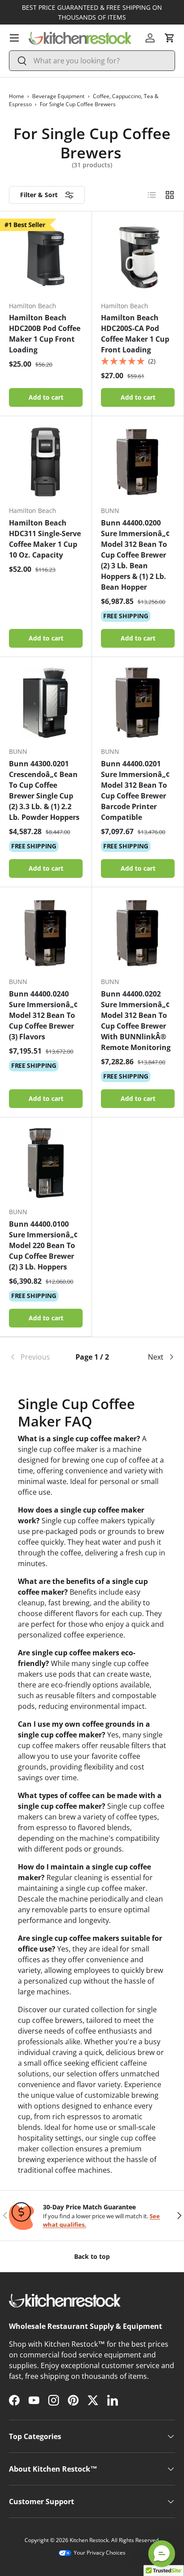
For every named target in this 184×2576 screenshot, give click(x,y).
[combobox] (92, 61)
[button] (170, 38)
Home (17, 96)
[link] (37, 1357)
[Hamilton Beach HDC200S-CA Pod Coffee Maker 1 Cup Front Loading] (138, 257)
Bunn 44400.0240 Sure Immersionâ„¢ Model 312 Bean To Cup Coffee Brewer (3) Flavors (43, 1015)
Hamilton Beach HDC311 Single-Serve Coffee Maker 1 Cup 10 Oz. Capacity (45, 539)
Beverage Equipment (58, 96)
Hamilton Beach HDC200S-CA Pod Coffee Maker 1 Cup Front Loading (135, 334)
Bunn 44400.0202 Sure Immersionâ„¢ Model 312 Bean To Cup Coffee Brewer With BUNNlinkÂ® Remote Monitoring (136, 1021)
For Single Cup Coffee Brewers (78, 104)
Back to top (92, 2256)
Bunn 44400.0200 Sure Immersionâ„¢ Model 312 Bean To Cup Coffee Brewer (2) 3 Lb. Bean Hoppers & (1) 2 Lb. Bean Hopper (135, 555)
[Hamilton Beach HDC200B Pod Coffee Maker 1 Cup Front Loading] (46, 257)
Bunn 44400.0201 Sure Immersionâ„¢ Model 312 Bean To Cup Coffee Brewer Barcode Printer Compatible (135, 790)
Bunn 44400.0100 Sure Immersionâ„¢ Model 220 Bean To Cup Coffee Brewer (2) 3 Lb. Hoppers (43, 1245)
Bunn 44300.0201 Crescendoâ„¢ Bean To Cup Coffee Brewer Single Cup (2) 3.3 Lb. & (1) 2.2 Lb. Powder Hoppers (44, 790)
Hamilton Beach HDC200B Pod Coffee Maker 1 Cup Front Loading (45, 334)
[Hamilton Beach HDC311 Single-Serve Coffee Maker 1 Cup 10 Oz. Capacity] (46, 462)
